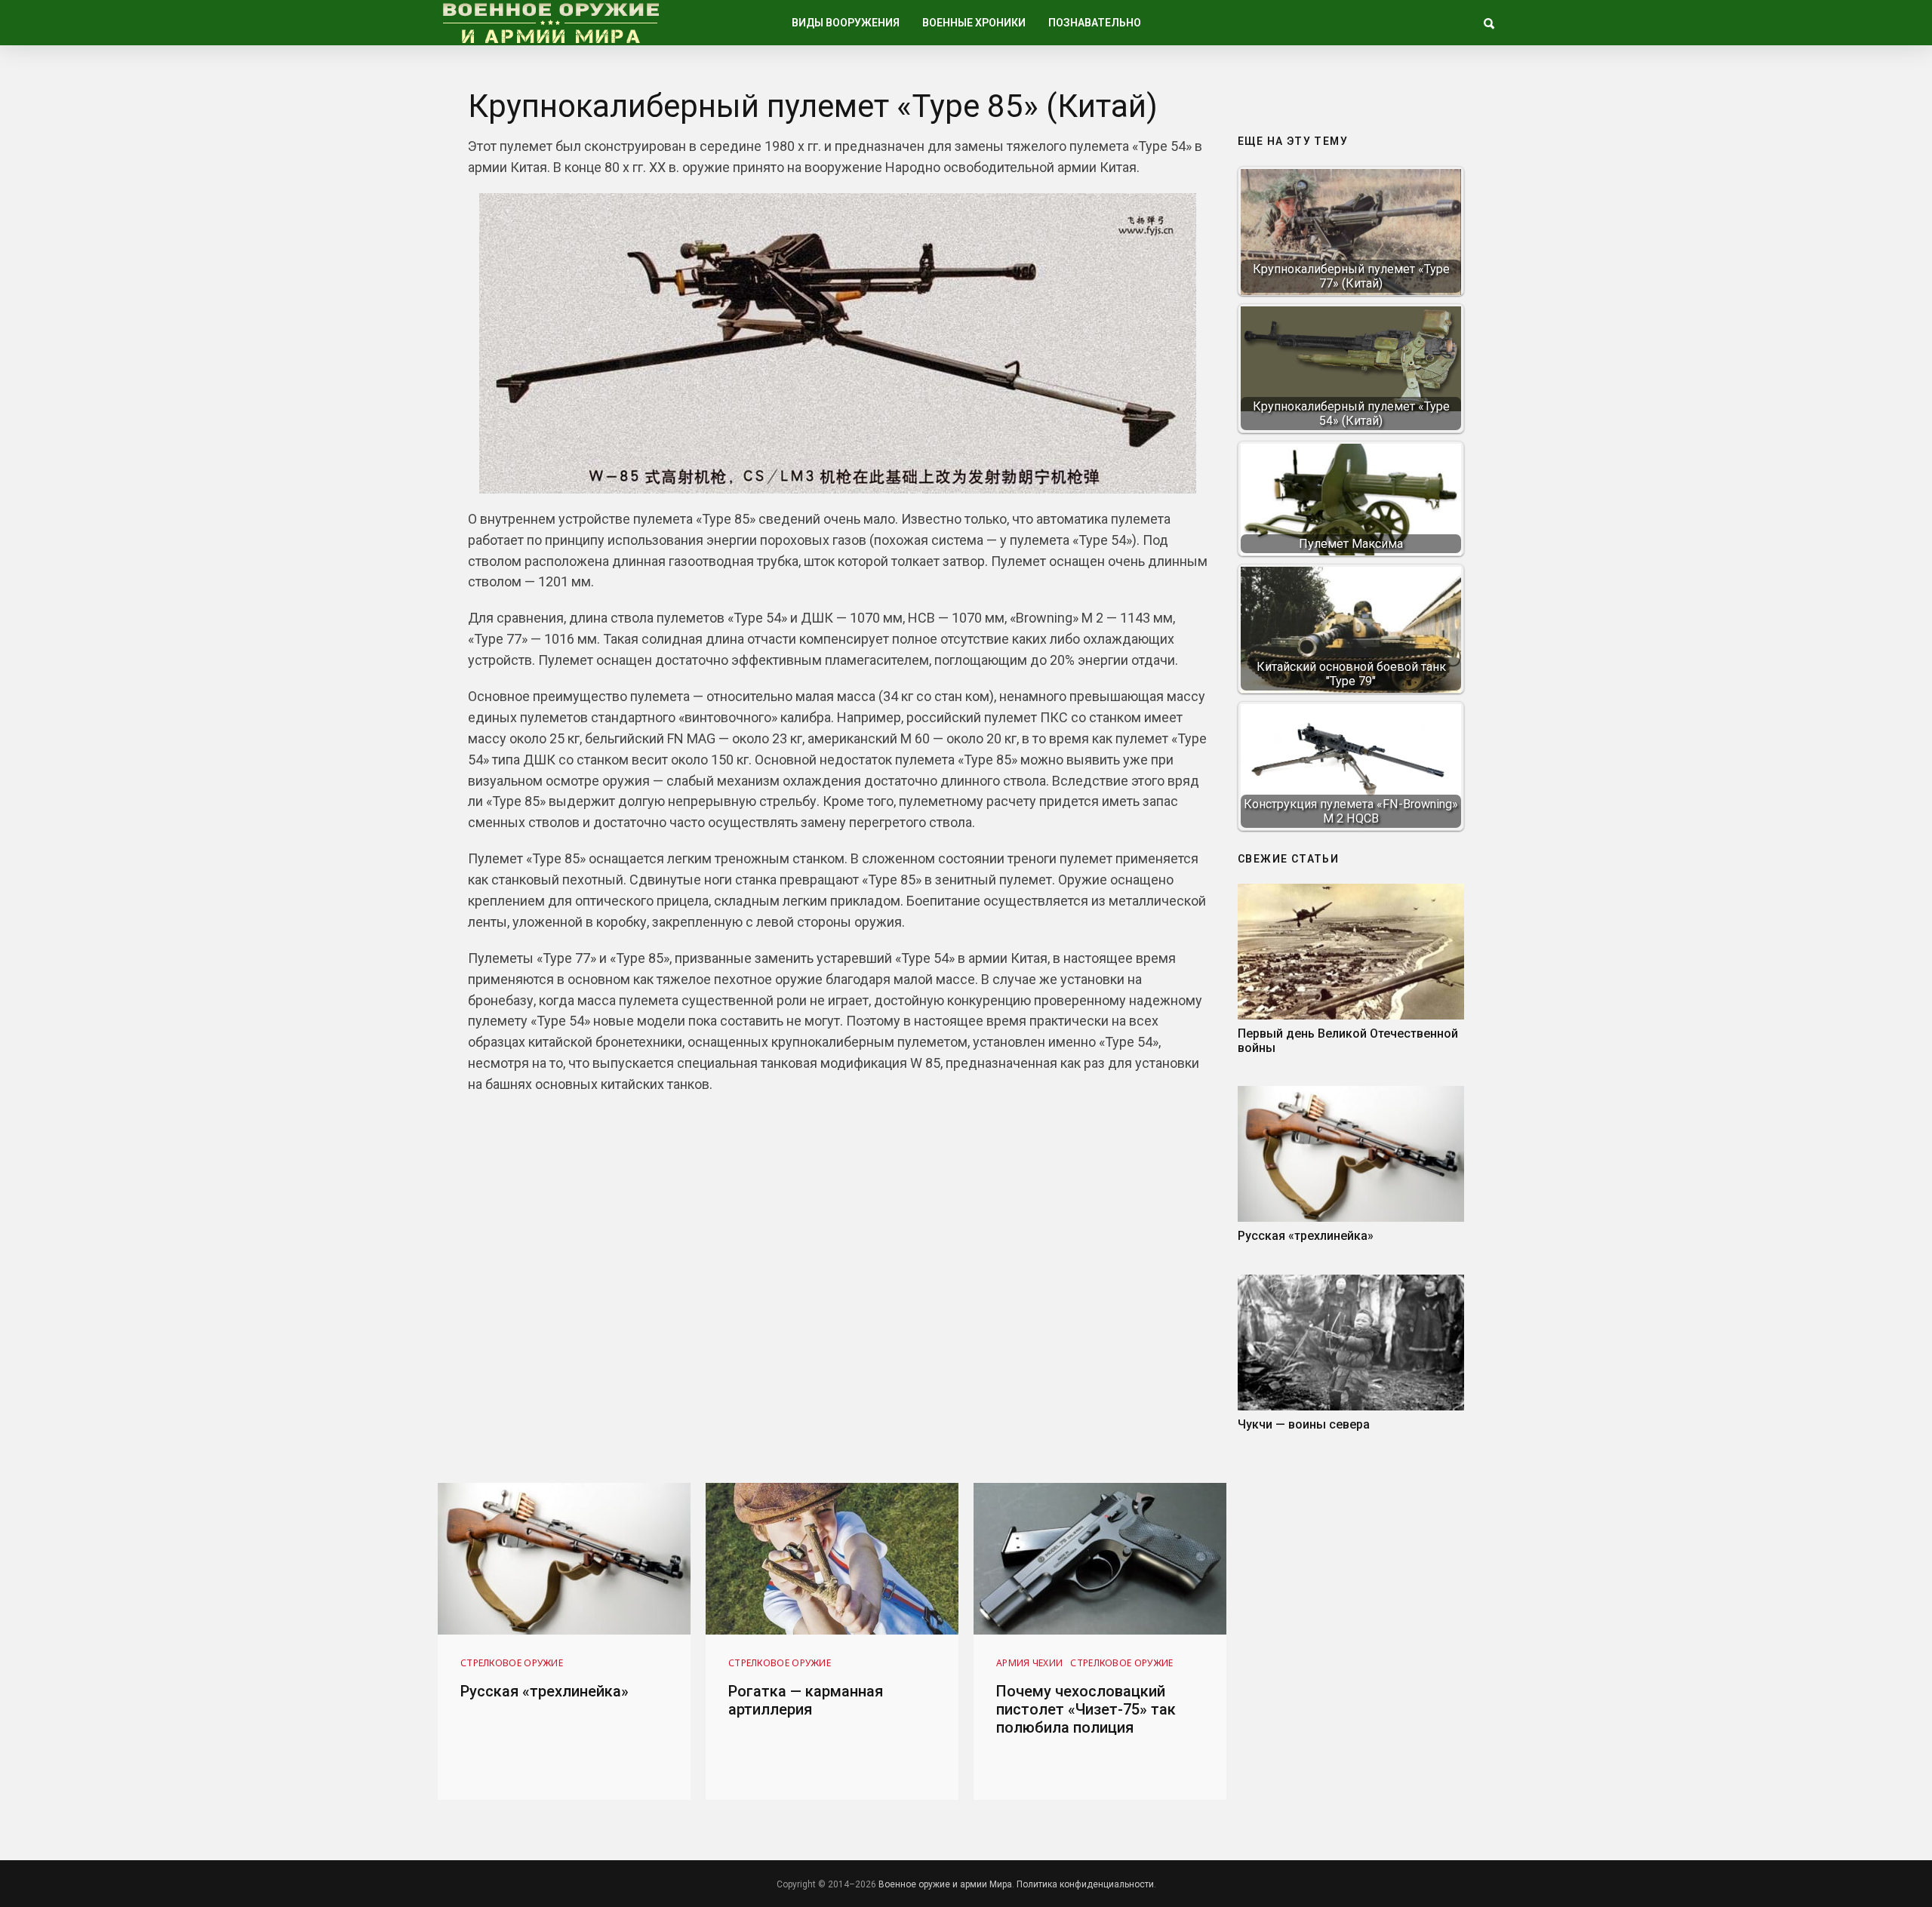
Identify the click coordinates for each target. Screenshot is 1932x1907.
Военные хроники (974, 23)
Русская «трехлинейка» (1306, 1236)
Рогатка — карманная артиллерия (806, 1700)
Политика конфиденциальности (1085, 1884)
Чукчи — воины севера (1304, 1424)
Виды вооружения (846, 23)
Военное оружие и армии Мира (945, 1884)
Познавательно (1095, 23)
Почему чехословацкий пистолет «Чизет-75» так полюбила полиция (1086, 1709)
